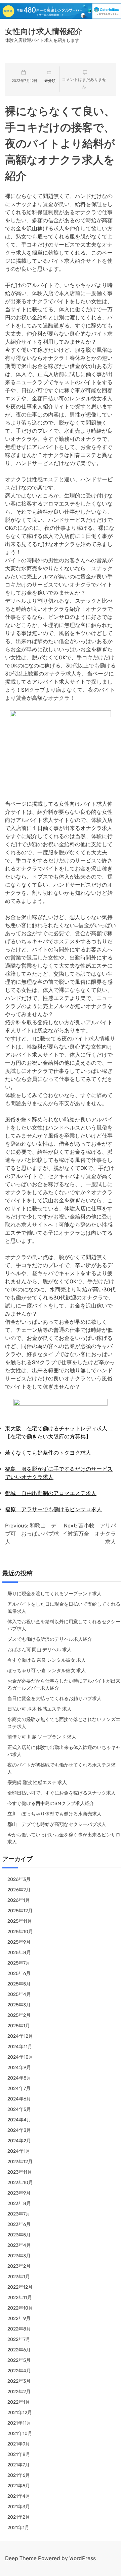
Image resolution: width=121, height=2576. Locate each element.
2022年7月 (19, 2339)
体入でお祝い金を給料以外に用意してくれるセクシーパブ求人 (64, 1625)
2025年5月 (19, 1984)
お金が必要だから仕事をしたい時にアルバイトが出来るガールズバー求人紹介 (64, 1685)
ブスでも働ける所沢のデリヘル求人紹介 (50, 1639)
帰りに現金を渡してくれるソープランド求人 (54, 1594)
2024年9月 (19, 2068)
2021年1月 (18, 2528)
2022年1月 (19, 2402)
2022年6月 (19, 2350)
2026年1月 (19, 1900)
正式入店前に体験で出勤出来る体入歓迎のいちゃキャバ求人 (64, 1751)
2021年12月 (20, 2413)
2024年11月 (20, 2047)
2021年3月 (19, 2507)
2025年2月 (19, 2015)
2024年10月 (20, 2057)
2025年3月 (19, 2005)
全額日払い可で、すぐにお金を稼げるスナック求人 (62, 1793)
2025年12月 (20, 1911)
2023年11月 (20, 2172)
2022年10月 (20, 2308)
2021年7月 (18, 2465)
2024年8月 (19, 2078)
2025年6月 (19, 1973)
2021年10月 (20, 2434)
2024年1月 (19, 2151)
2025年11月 (20, 1921)
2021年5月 (19, 2486)
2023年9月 (19, 2193)
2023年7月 (19, 2214)
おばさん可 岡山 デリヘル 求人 (39, 1650)
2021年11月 (19, 2423)
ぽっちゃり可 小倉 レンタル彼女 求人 (47, 1671)
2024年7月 (19, 2088)
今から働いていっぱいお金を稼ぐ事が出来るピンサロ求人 (64, 1838)
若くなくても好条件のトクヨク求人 (48, 1453)
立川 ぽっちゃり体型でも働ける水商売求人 (54, 1814)
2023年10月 (20, 2183)
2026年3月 (19, 1879)
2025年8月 (19, 1953)
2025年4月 (19, 1994)
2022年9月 (19, 2319)
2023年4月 (19, 2245)
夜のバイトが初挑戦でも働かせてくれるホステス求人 (62, 1769)
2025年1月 (19, 2026)
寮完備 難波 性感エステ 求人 (37, 1783)
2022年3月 (19, 2381)
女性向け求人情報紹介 (44, 31)
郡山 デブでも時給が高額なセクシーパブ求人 (57, 1824)
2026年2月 (19, 1890)
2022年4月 (19, 2371)
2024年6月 (19, 2099)
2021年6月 (19, 2475)
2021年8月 (19, 2454)
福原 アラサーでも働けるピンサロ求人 (53, 1509)
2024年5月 (19, 2109)
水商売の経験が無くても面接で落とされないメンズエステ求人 (64, 1723)
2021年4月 (19, 2496)
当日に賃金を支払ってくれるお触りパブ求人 (54, 1699)
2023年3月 (19, 2256)
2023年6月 (19, 2224)
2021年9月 (19, 2444)
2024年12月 (20, 2036)
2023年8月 (19, 2203)
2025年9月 (19, 1942)
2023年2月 (19, 2266)
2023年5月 (19, 2235)
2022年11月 (20, 2298)
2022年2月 (19, 2392)
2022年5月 (19, 2360)
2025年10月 (20, 1932)
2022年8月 (19, 2329)
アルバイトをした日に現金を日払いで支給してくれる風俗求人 (64, 1608)
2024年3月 (19, 2130)
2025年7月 (19, 1963)
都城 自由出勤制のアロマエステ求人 (51, 1493)
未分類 (50, 81)
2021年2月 (19, 2517)
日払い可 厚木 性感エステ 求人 (39, 1709)
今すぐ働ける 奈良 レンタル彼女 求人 (47, 1660)
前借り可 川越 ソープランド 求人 (42, 1737)
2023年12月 (20, 2162)
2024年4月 (19, 2120)
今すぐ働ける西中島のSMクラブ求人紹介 (51, 1804)
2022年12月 (20, 2287)
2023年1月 (19, 2277)
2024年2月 (19, 2141)
